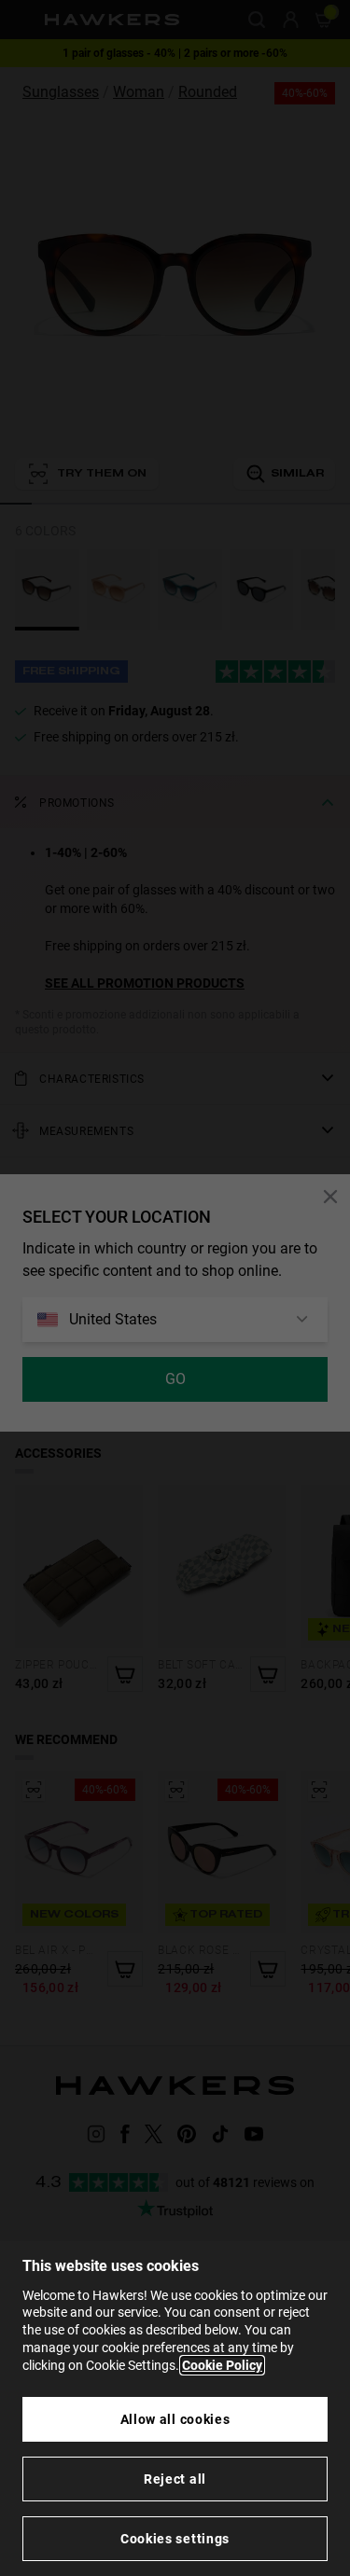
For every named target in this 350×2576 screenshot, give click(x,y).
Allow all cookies (175, 2419)
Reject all (175, 2479)
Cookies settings (175, 2539)
